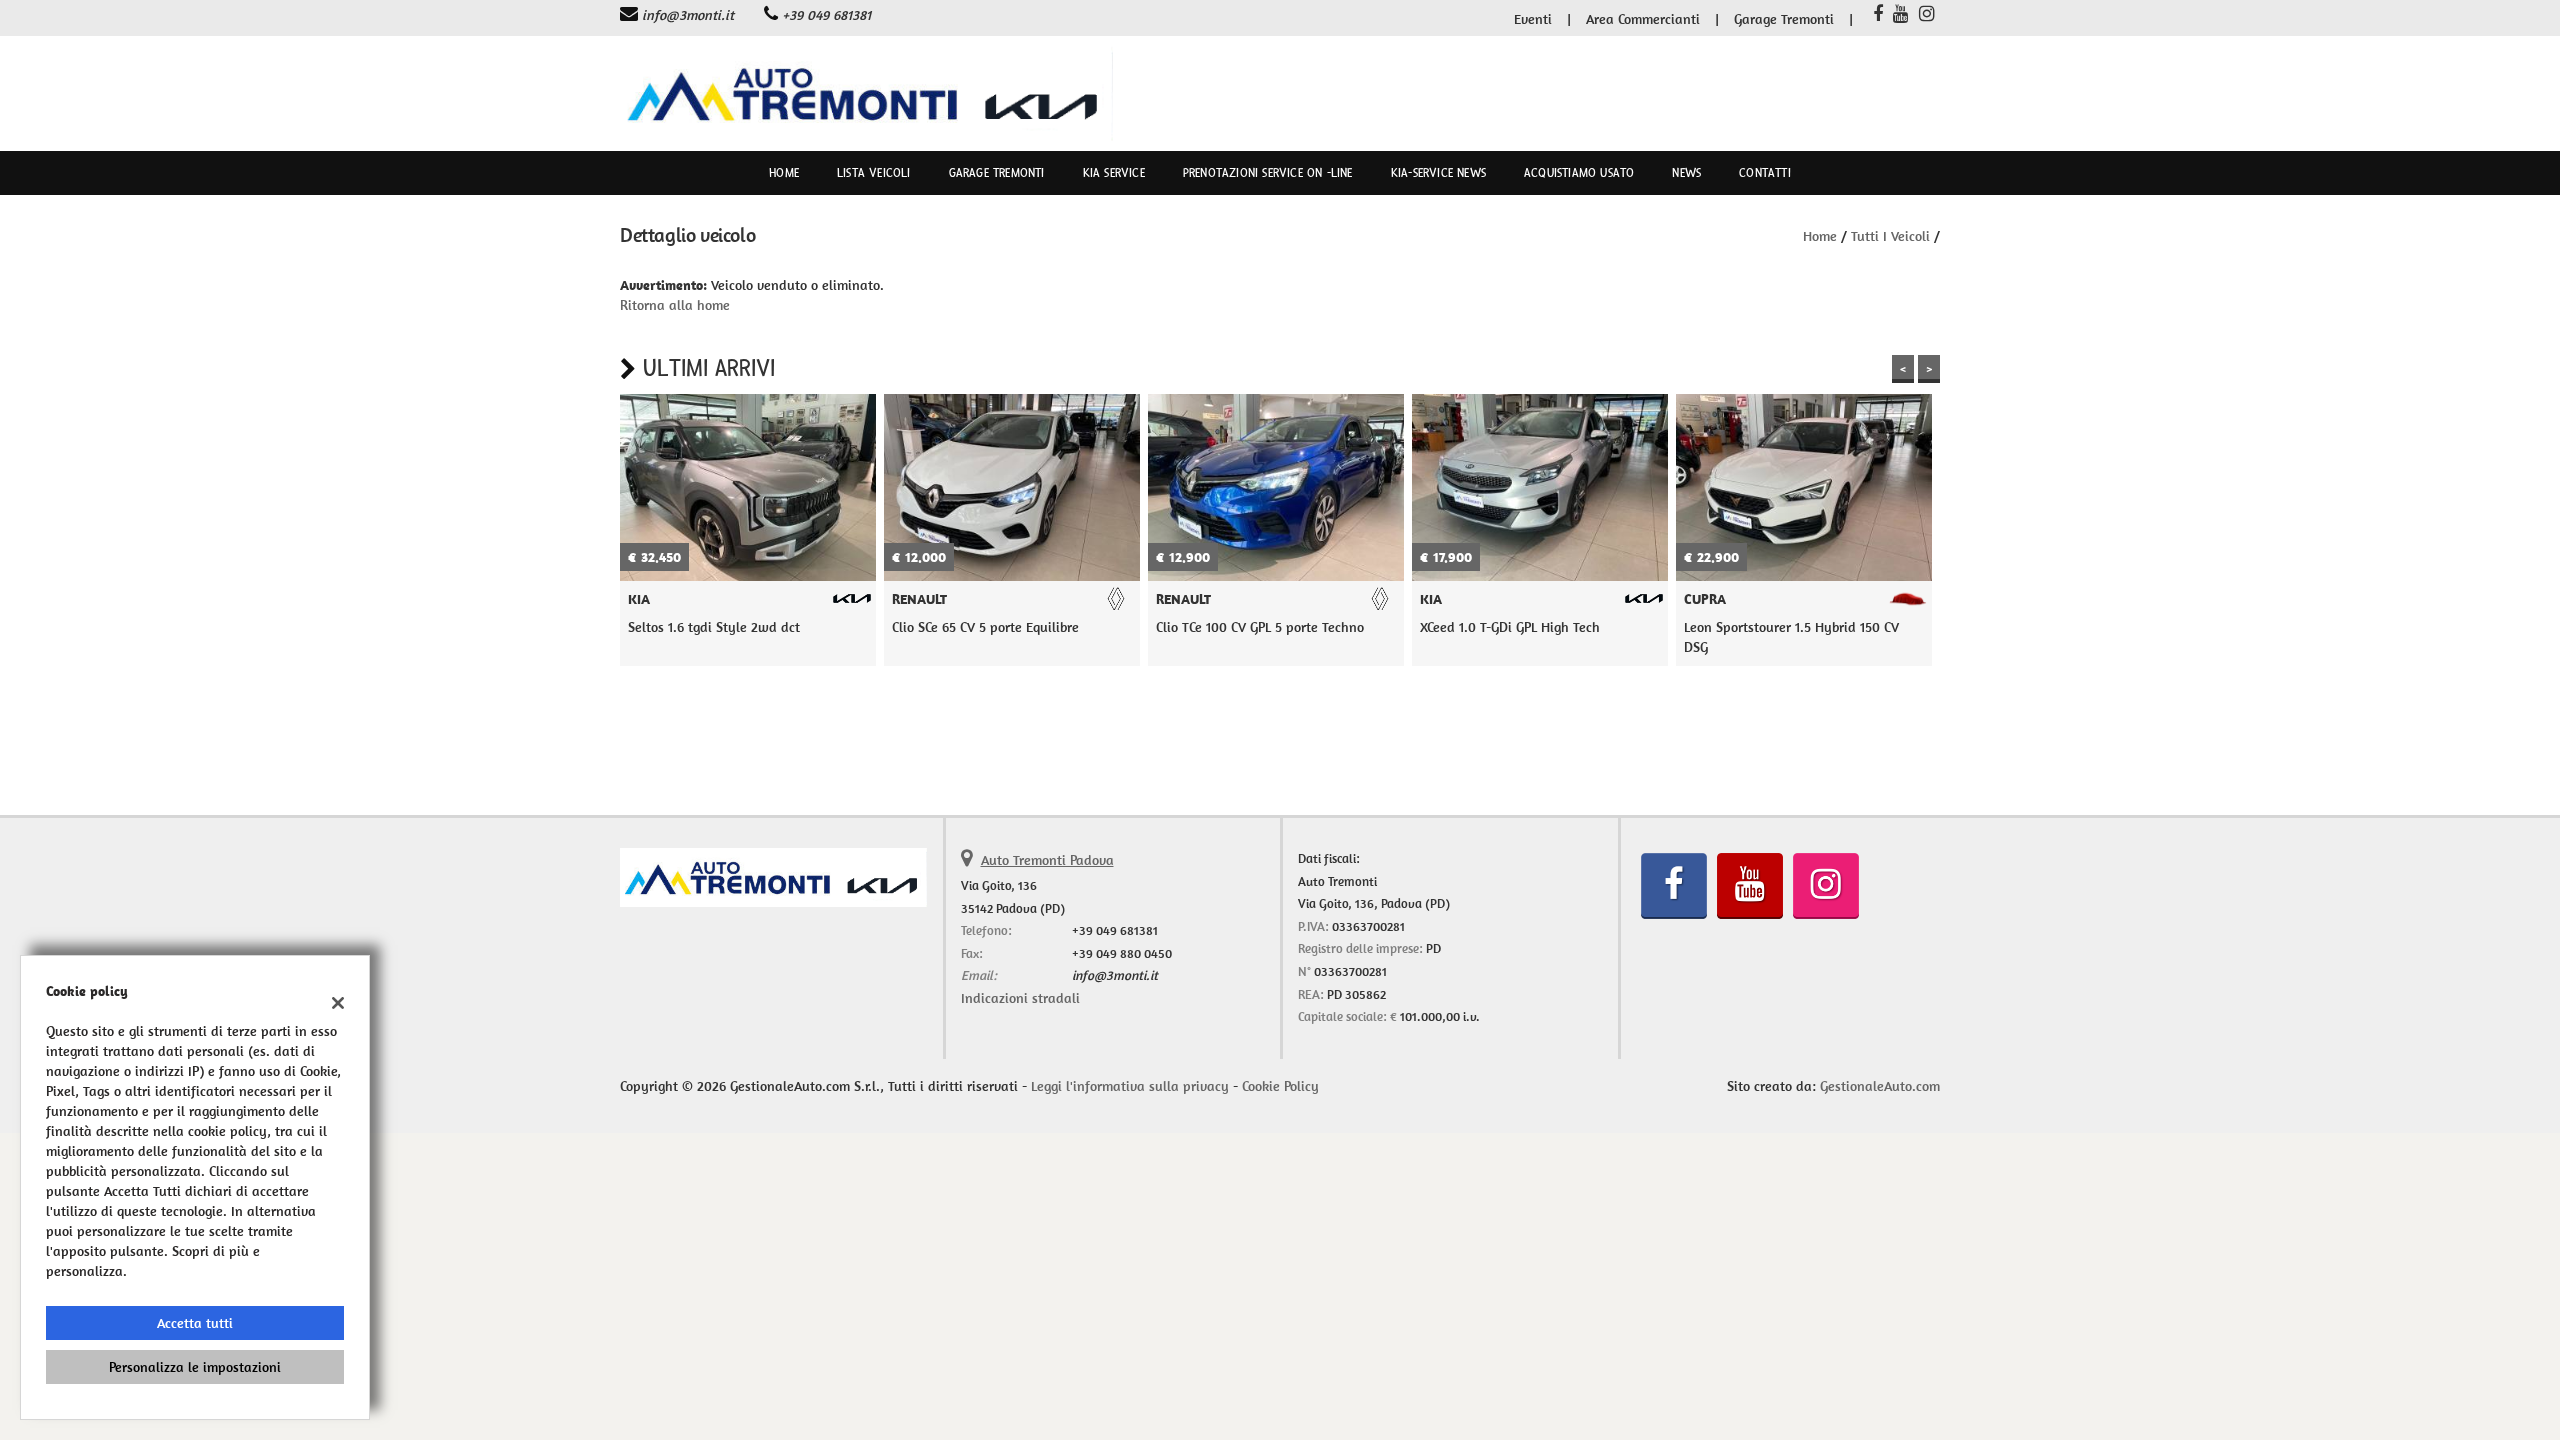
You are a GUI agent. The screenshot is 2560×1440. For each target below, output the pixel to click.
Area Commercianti (1643, 19)
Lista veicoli (874, 173)
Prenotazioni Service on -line (1268, 173)
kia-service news (1438, 173)
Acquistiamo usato (1579, 173)
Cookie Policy (1280, 1086)
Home (784, 173)
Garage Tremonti (1784, 19)
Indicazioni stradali (1020, 998)
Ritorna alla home (675, 305)
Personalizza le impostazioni (195, 1367)
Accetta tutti (195, 1323)
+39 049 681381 (826, 15)
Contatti (1765, 173)
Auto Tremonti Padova (1047, 860)
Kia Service (1114, 173)
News (1686, 173)
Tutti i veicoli (1890, 236)
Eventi (1533, 19)
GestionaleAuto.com (1880, 1086)
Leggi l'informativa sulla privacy (1130, 1086)
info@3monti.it (688, 15)
